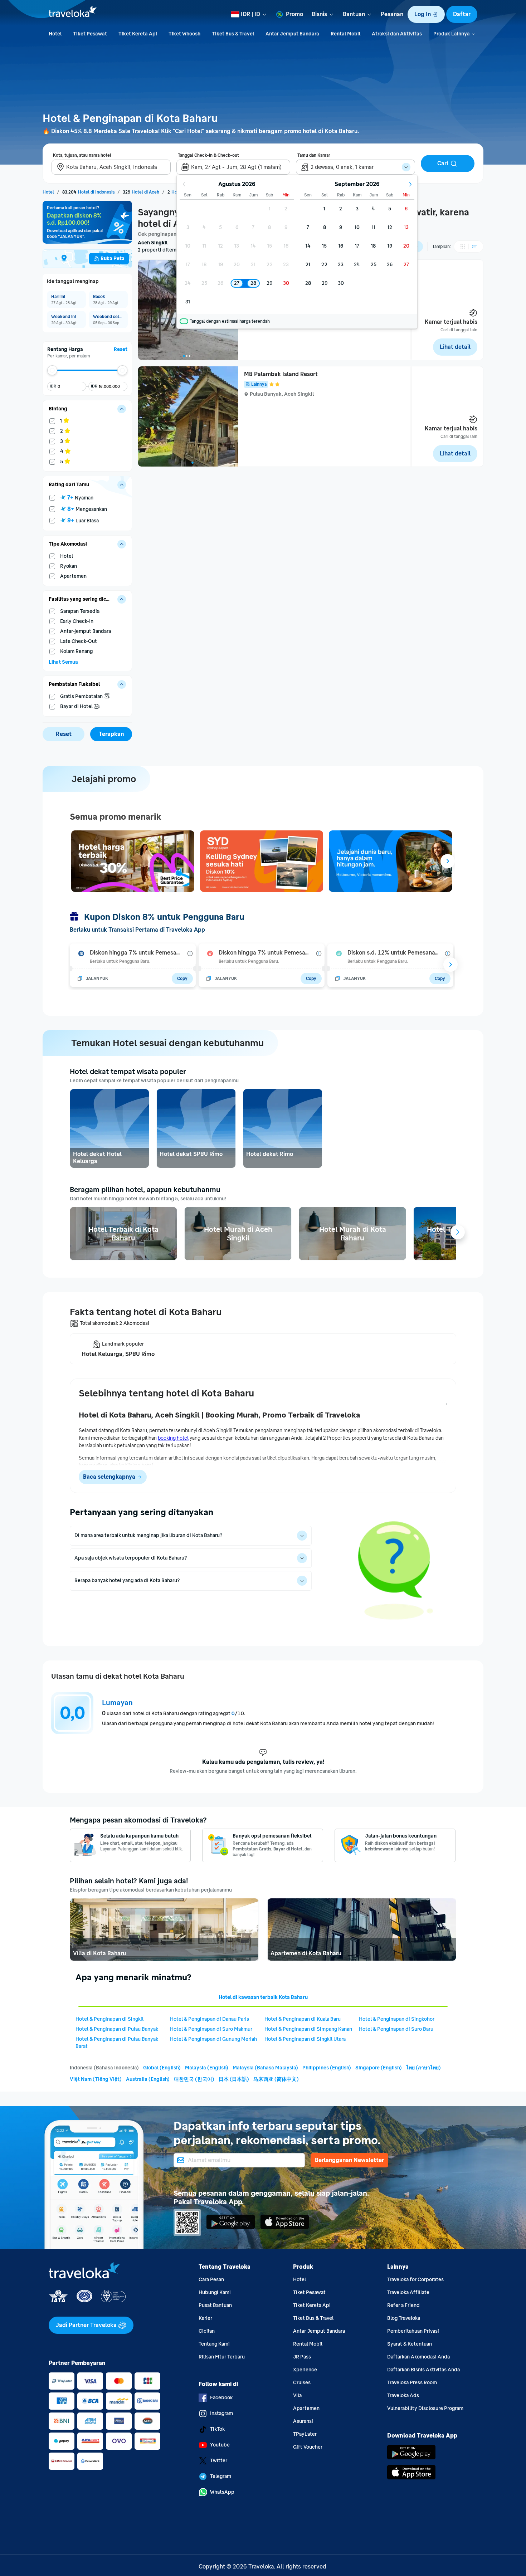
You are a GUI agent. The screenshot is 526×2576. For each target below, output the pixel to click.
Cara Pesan (211, 2280)
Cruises (302, 2383)
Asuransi (303, 2421)
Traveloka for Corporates (415, 2280)
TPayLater (305, 2434)
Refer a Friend (403, 2305)
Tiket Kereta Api (312, 2305)
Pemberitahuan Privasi (413, 2331)
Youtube (220, 2445)
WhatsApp (222, 2492)
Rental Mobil (308, 2344)
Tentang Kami (214, 2344)
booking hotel (173, 1438)
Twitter (219, 2461)
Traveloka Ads (403, 2396)
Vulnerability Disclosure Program (425, 2408)
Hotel (299, 2280)
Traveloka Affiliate (408, 2292)
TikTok (217, 2429)
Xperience (305, 2370)
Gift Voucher (308, 2447)
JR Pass (302, 2357)
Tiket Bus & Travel (313, 2318)
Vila (297, 2396)
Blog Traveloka (404, 2318)
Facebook (221, 2398)
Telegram (221, 2476)
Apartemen (306, 2408)
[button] (426, 14)
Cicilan (207, 2331)
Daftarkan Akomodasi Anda (418, 2357)
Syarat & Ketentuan (410, 2344)
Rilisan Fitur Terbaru (222, 2357)
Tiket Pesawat (309, 2292)
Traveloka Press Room (412, 2383)
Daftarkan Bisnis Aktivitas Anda (423, 2370)
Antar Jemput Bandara (319, 2331)
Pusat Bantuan (215, 2305)
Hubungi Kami (215, 2292)
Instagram (221, 2413)
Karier (205, 2318)
